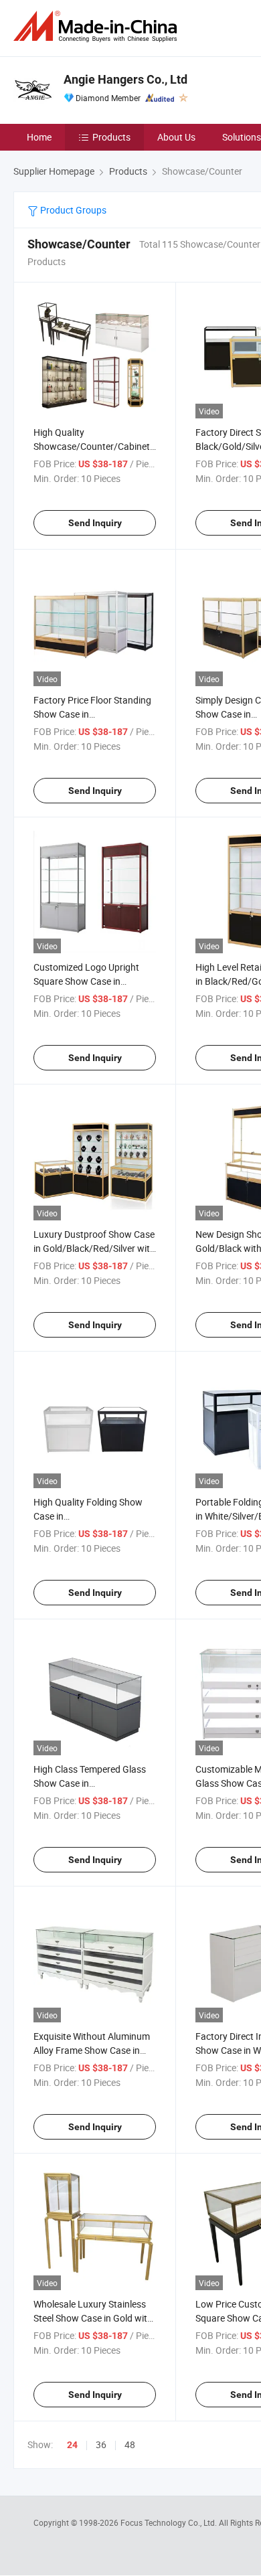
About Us (176, 137)
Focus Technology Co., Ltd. (170, 2522)
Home (39, 137)
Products (111, 137)
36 (101, 2444)
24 (72, 2445)
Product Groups (72, 210)
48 (130, 2444)
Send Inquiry (95, 523)
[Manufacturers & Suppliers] (98, 26)
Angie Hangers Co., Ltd (125, 79)
